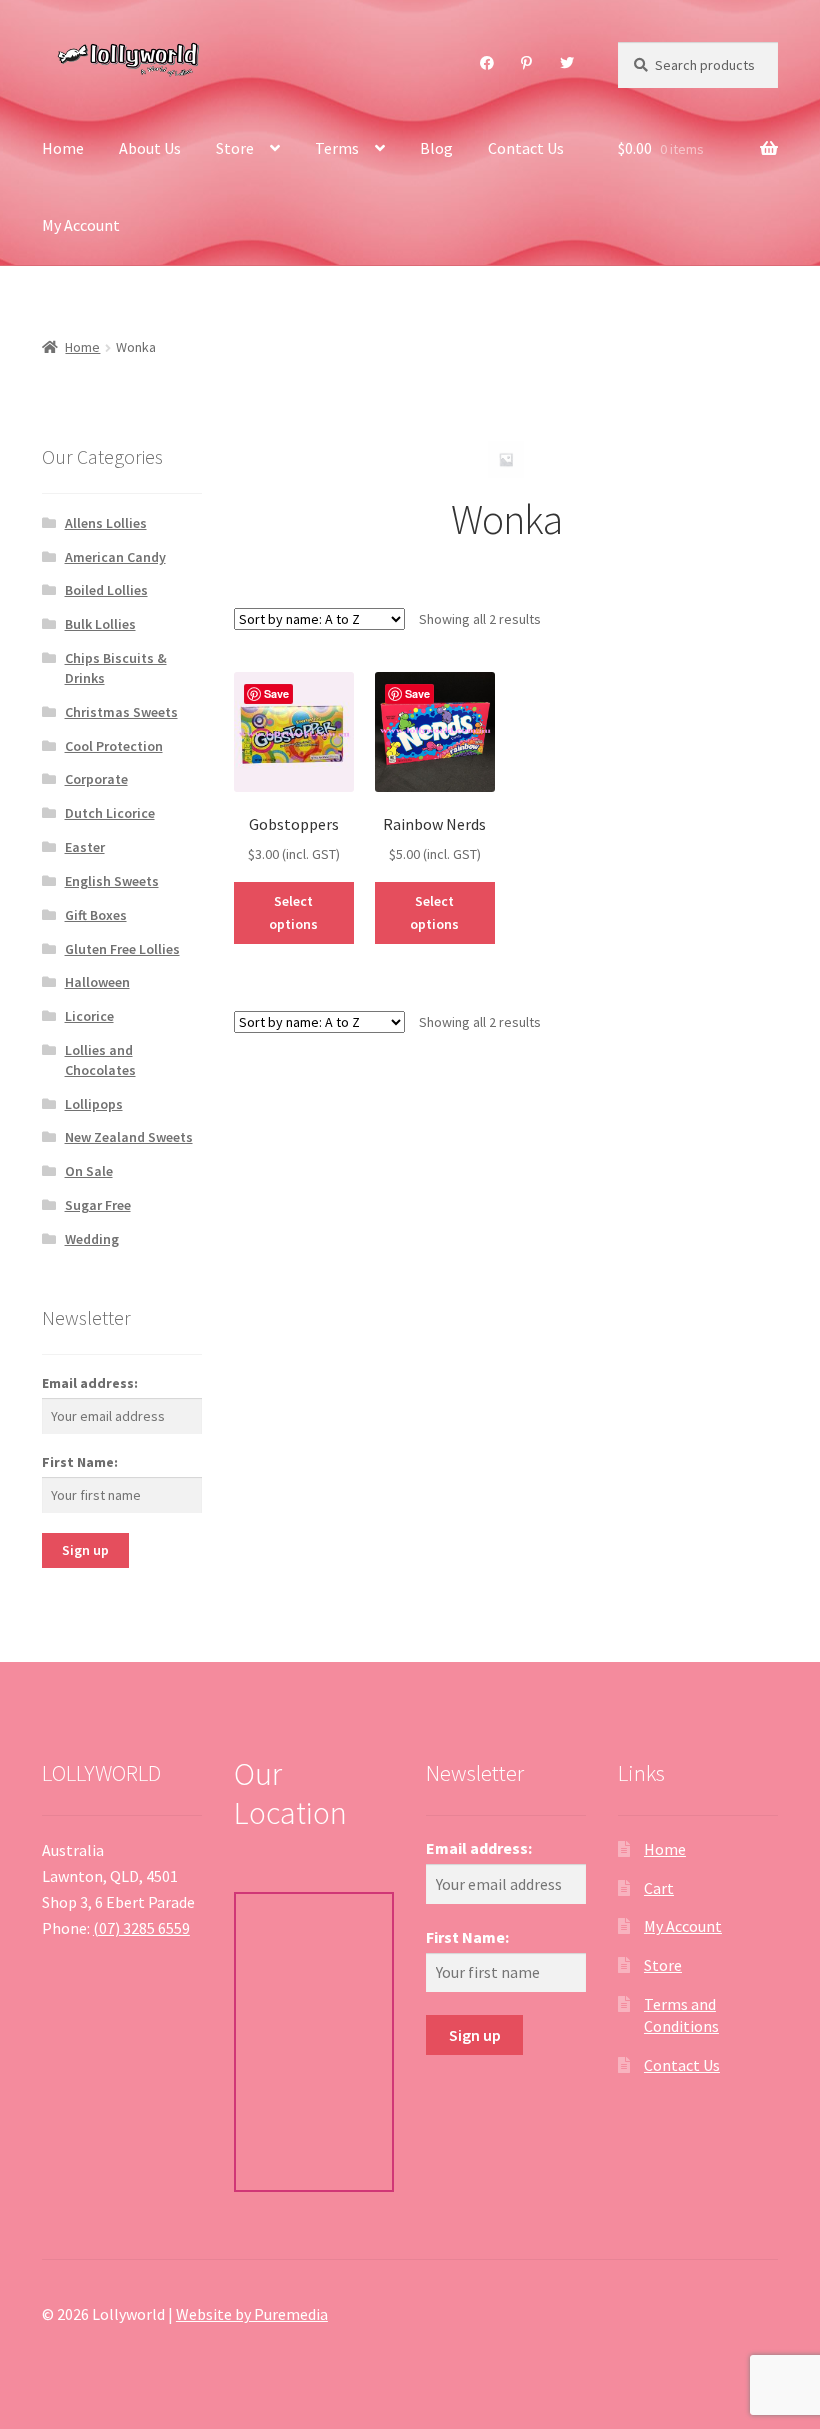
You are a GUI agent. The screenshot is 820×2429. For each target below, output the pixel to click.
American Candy (115, 557)
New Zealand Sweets (129, 1137)
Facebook (487, 63)
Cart (659, 1888)
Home (63, 148)
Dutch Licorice (110, 813)
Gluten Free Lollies (122, 949)
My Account (81, 225)
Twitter (567, 63)
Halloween (97, 982)
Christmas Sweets (121, 712)
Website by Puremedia (252, 2314)
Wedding (92, 1239)
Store (235, 148)
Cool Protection (114, 746)
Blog (436, 148)
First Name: (80, 1462)
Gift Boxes (96, 915)
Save (276, 693)
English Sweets (112, 881)
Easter (85, 847)
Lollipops (94, 1104)
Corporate (96, 779)
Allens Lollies (106, 523)
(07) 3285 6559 (141, 1928)
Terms (337, 148)
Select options (293, 912)
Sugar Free (98, 1205)
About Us (150, 148)
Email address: (90, 1383)
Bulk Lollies (100, 624)
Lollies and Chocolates (100, 1060)
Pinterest (527, 63)
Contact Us (526, 148)
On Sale (89, 1171)
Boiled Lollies (106, 590)
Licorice (89, 1016)
